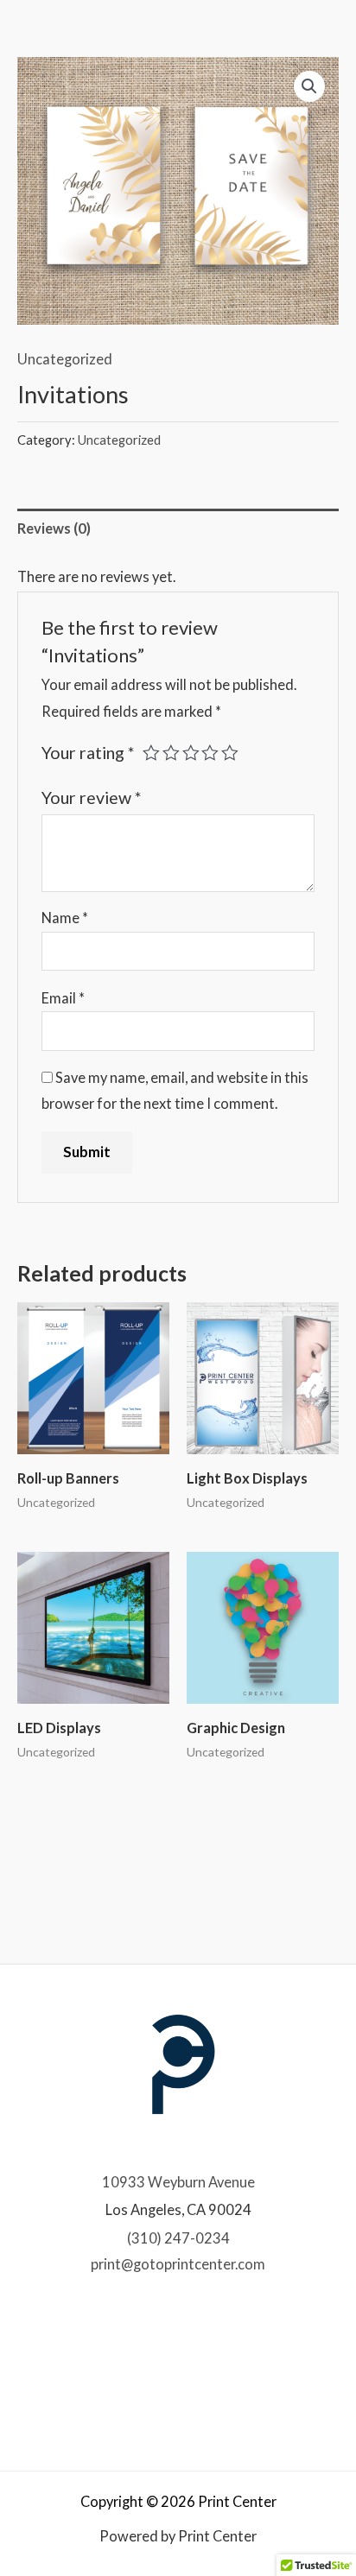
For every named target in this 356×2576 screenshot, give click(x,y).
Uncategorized (65, 359)
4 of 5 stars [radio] (210, 753)
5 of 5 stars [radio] (230, 753)
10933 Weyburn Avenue (178, 2182)
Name (65, 918)
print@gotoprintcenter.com (178, 2264)
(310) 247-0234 (178, 2238)
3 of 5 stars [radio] (191, 753)
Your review (91, 797)
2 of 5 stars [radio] (171, 753)
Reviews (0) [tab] (54, 528)
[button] (309, 86)
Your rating (88, 753)
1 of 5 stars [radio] (151, 753)
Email (63, 998)
